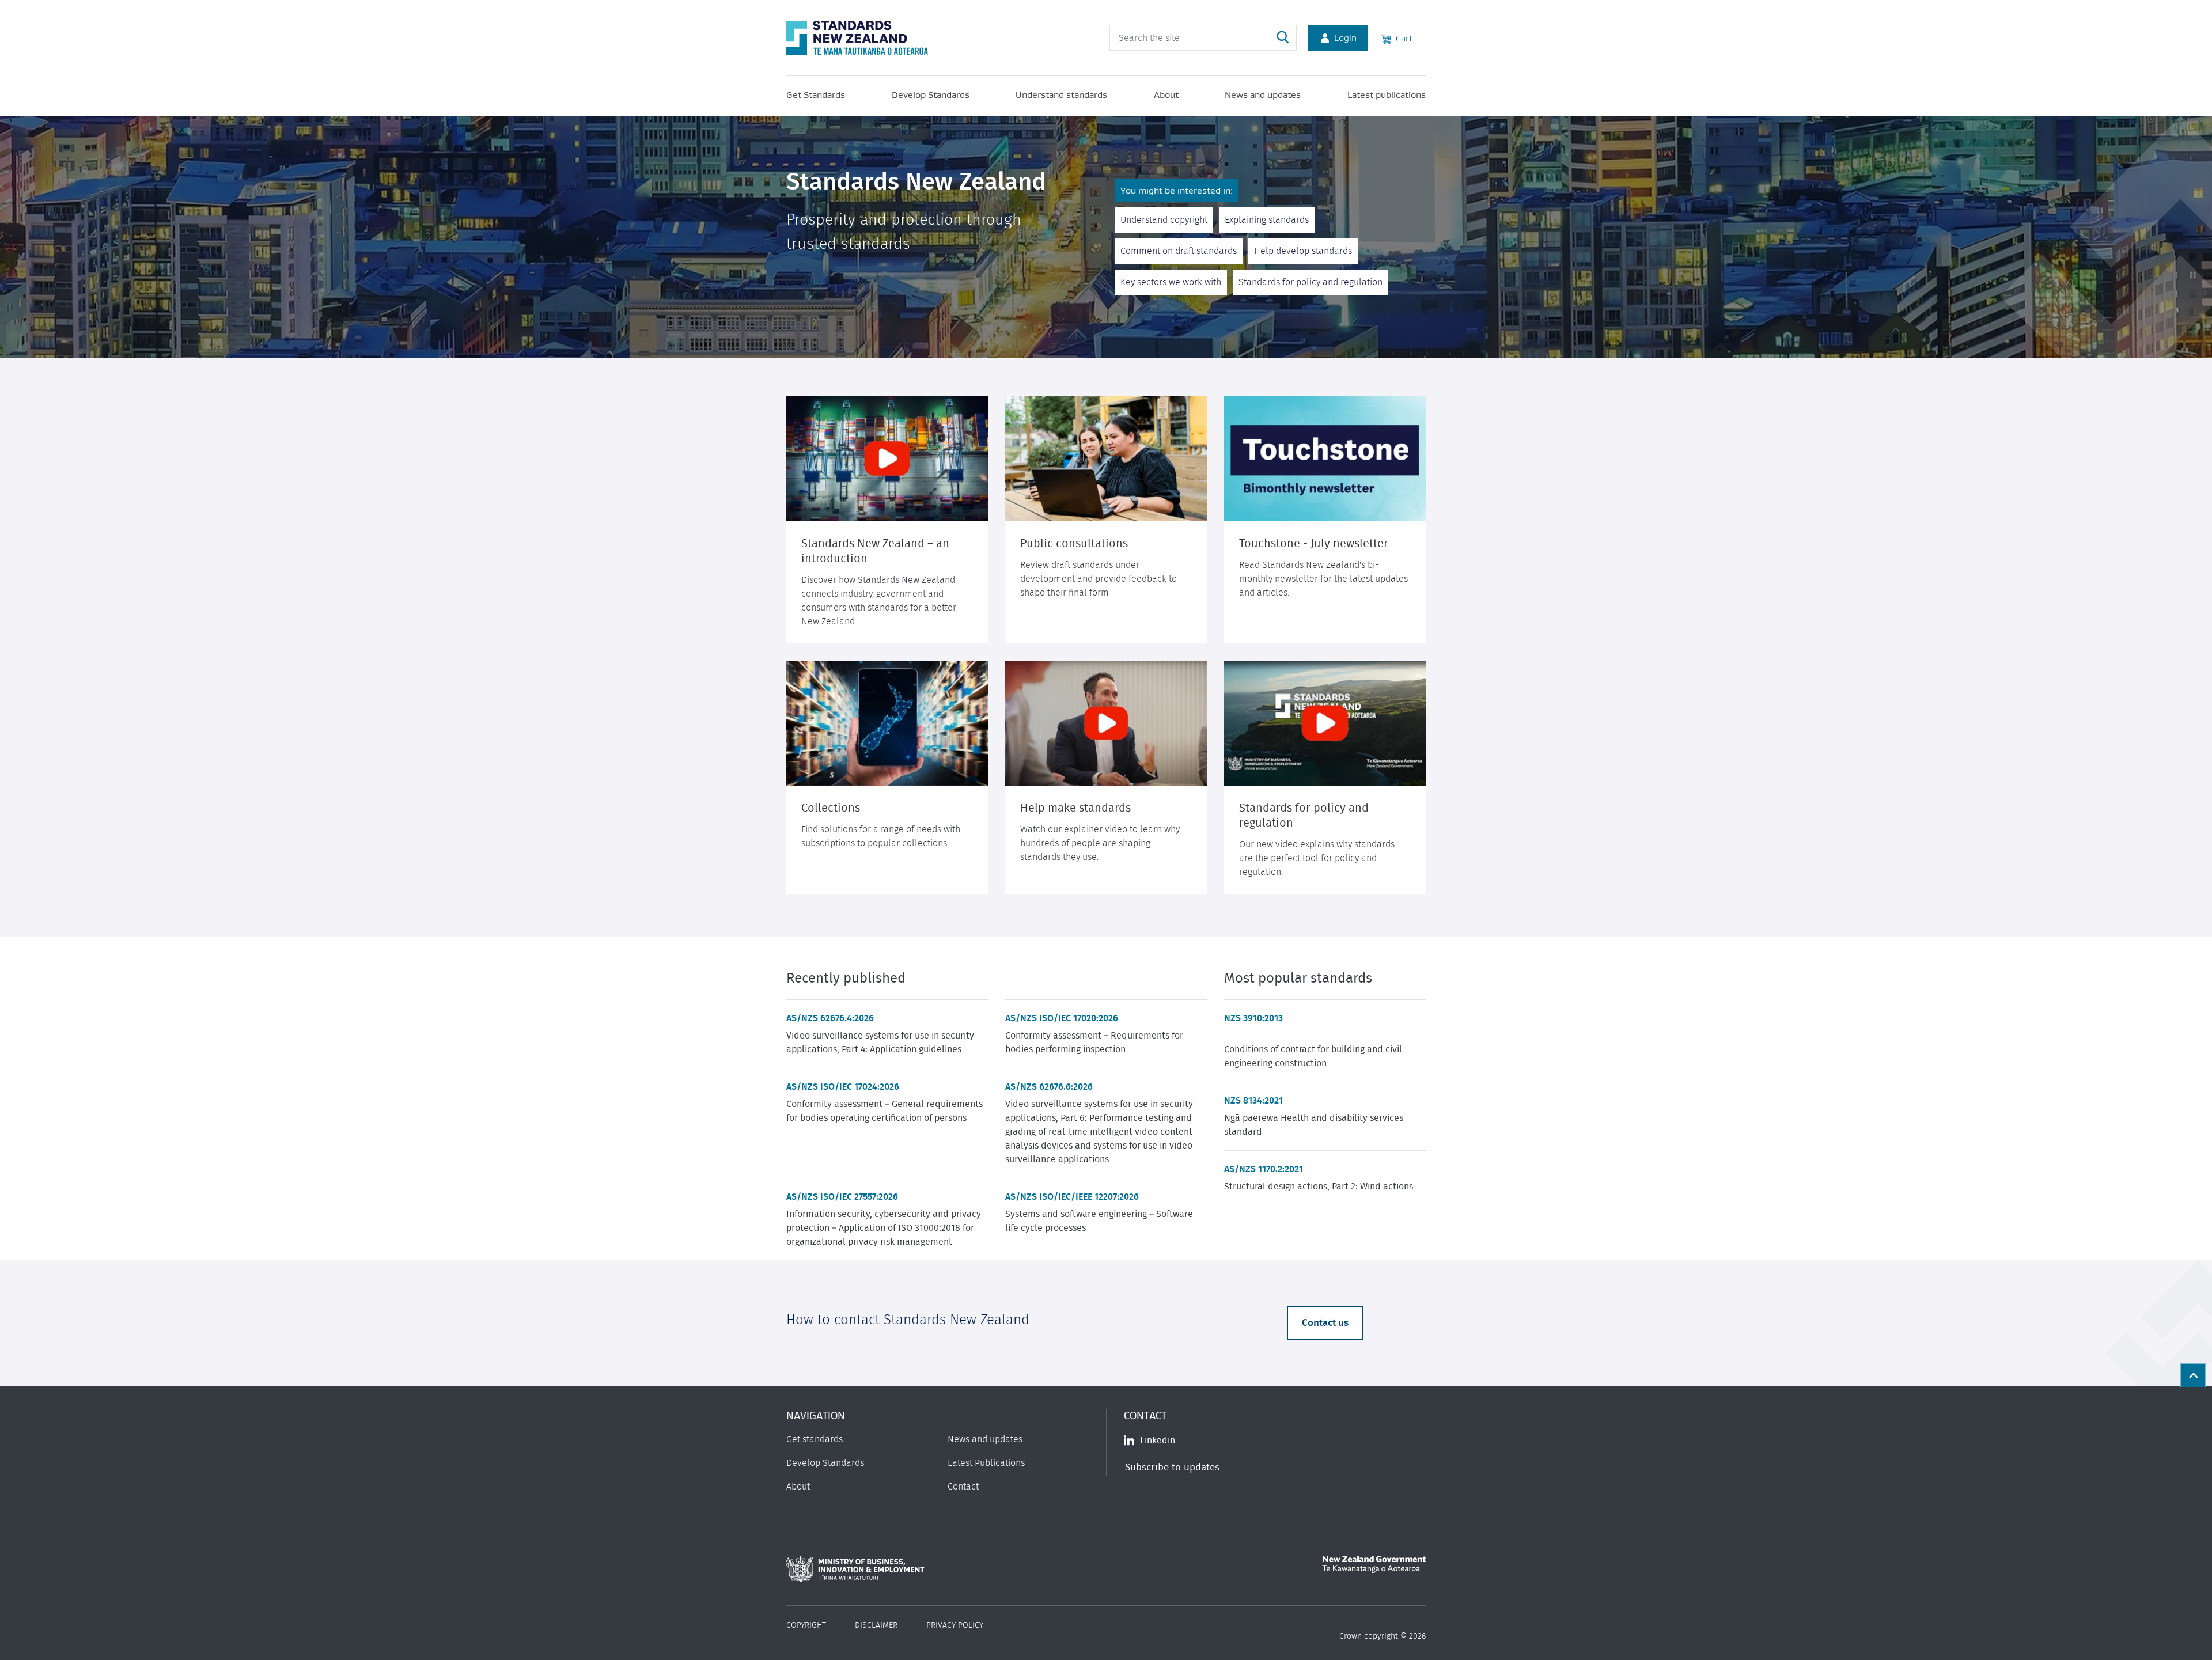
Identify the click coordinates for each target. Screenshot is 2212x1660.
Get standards (815, 1439)
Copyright (806, 1625)
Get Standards (816, 94)
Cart (1402, 38)
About (1166, 94)
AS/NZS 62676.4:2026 (830, 1018)
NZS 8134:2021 (1253, 1101)
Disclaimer (876, 1625)
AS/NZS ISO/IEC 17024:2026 (843, 1087)
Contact (963, 1487)
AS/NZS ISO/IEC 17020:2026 (1062, 1018)
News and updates (1263, 94)
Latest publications (1387, 94)
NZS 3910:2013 (1253, 1018)
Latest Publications (986, 1463)
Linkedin (1158, 1441)
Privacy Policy (955, 1625)
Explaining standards (1267, 220)
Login (1345, 37)
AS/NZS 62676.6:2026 (1049, 1087)
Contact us (1325, 1323)
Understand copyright (1164, 220)
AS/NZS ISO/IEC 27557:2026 (842, 1197)
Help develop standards (1303, 251)
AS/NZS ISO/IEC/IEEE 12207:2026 (1072, 1197)
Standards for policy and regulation (1310, 282)
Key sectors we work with (1171, 282)
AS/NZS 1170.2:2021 (1264, 1169)
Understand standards (1061, 94)
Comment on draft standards (1179, 251)
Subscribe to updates (1172, 1467)
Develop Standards (931, 94)
